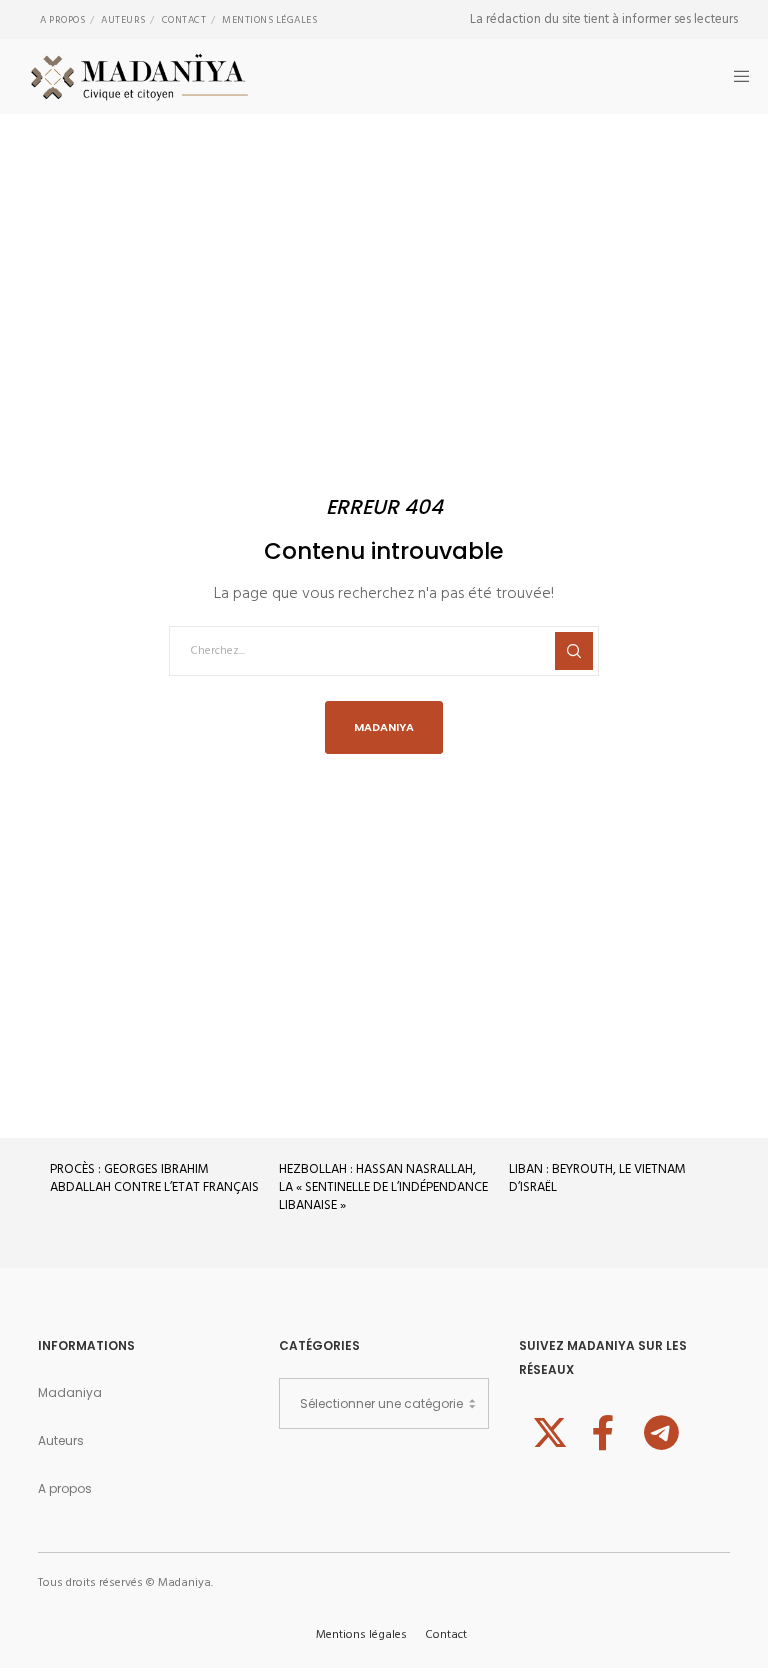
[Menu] (735, 76)
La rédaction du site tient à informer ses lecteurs (604, 19)
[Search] (574, 651)
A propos (62, 20)
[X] (547, 1430)
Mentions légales (269, 20)
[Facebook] (603, 1430)
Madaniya (70, 1392)
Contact (184, 20)
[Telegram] (659, 1430)
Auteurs (123, 20)
